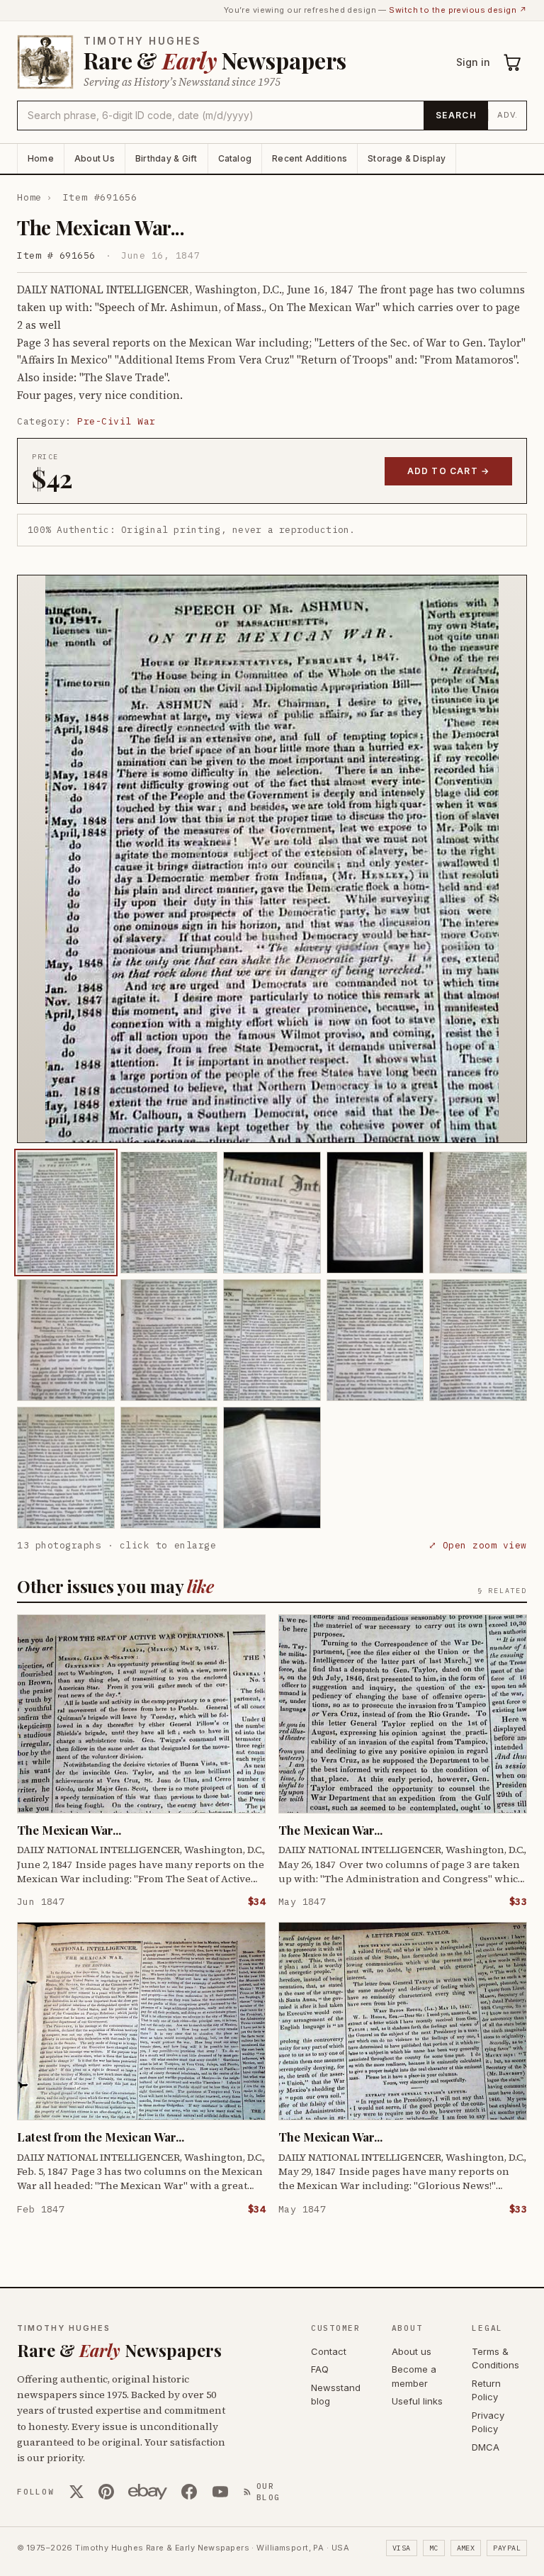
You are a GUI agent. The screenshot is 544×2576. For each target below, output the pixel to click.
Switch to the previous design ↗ (458, 10)
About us (412, 2351)
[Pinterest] (106, 2492)
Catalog (235, 158)
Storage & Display (407, 158)
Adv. (508, 115)
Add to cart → (449, 471)
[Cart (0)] (513, 62)
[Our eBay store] (148, 2492)
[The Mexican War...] (66, 1213)
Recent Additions (310, 158)
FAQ (320, 2369)
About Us (95, 158)
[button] (272, 859)
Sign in (473, 62)
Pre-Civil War (117, 421)
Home (41, 158)
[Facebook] (189, 2492)
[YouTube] (220, 2492)
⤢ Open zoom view (478, 1545)
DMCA (486, 2447)
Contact (329, 2351)
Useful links (417, 2401)
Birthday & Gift (166, 158)
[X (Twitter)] (76, 2492)
